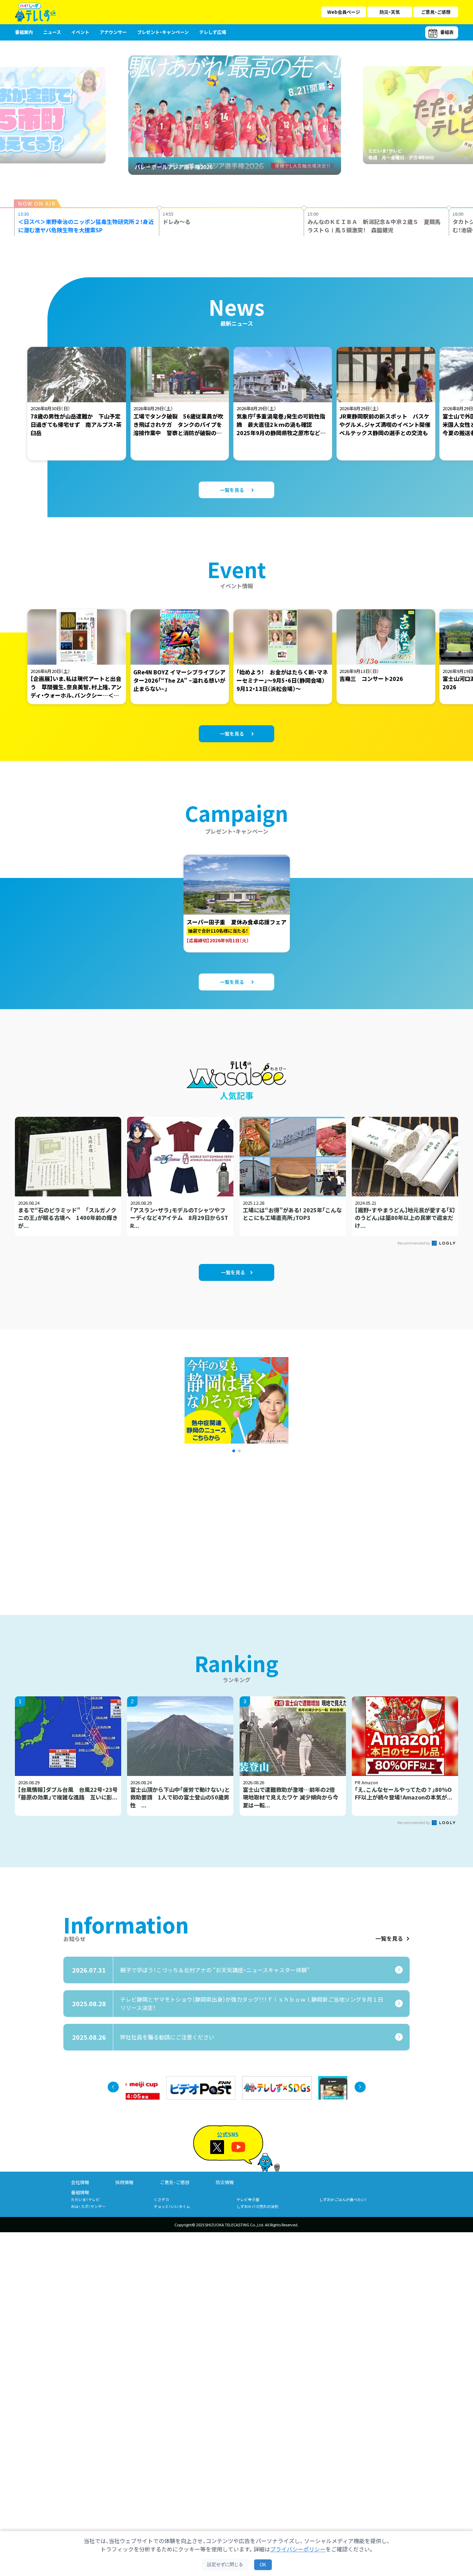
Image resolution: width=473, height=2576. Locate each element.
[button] (234, 1451)
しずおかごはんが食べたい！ (343, 2199)
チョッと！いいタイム (172, 2206)
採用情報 (124, 2182)
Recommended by (414, 1243)
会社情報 (80, 2182)
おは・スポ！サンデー (88, 2206)
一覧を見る (389, 1939)
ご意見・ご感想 (436, 12)
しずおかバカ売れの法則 (257, 2206)
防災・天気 (390, 12)
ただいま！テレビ (85, 2199)
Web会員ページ (344, 12)
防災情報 (225, 2182)
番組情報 (80, 2192)
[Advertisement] (161, 1525)
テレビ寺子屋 (248, 2199)
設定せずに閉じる (225, 2564)
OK (263, 2565)
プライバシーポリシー (298, 2549)
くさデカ (161, 2199)
